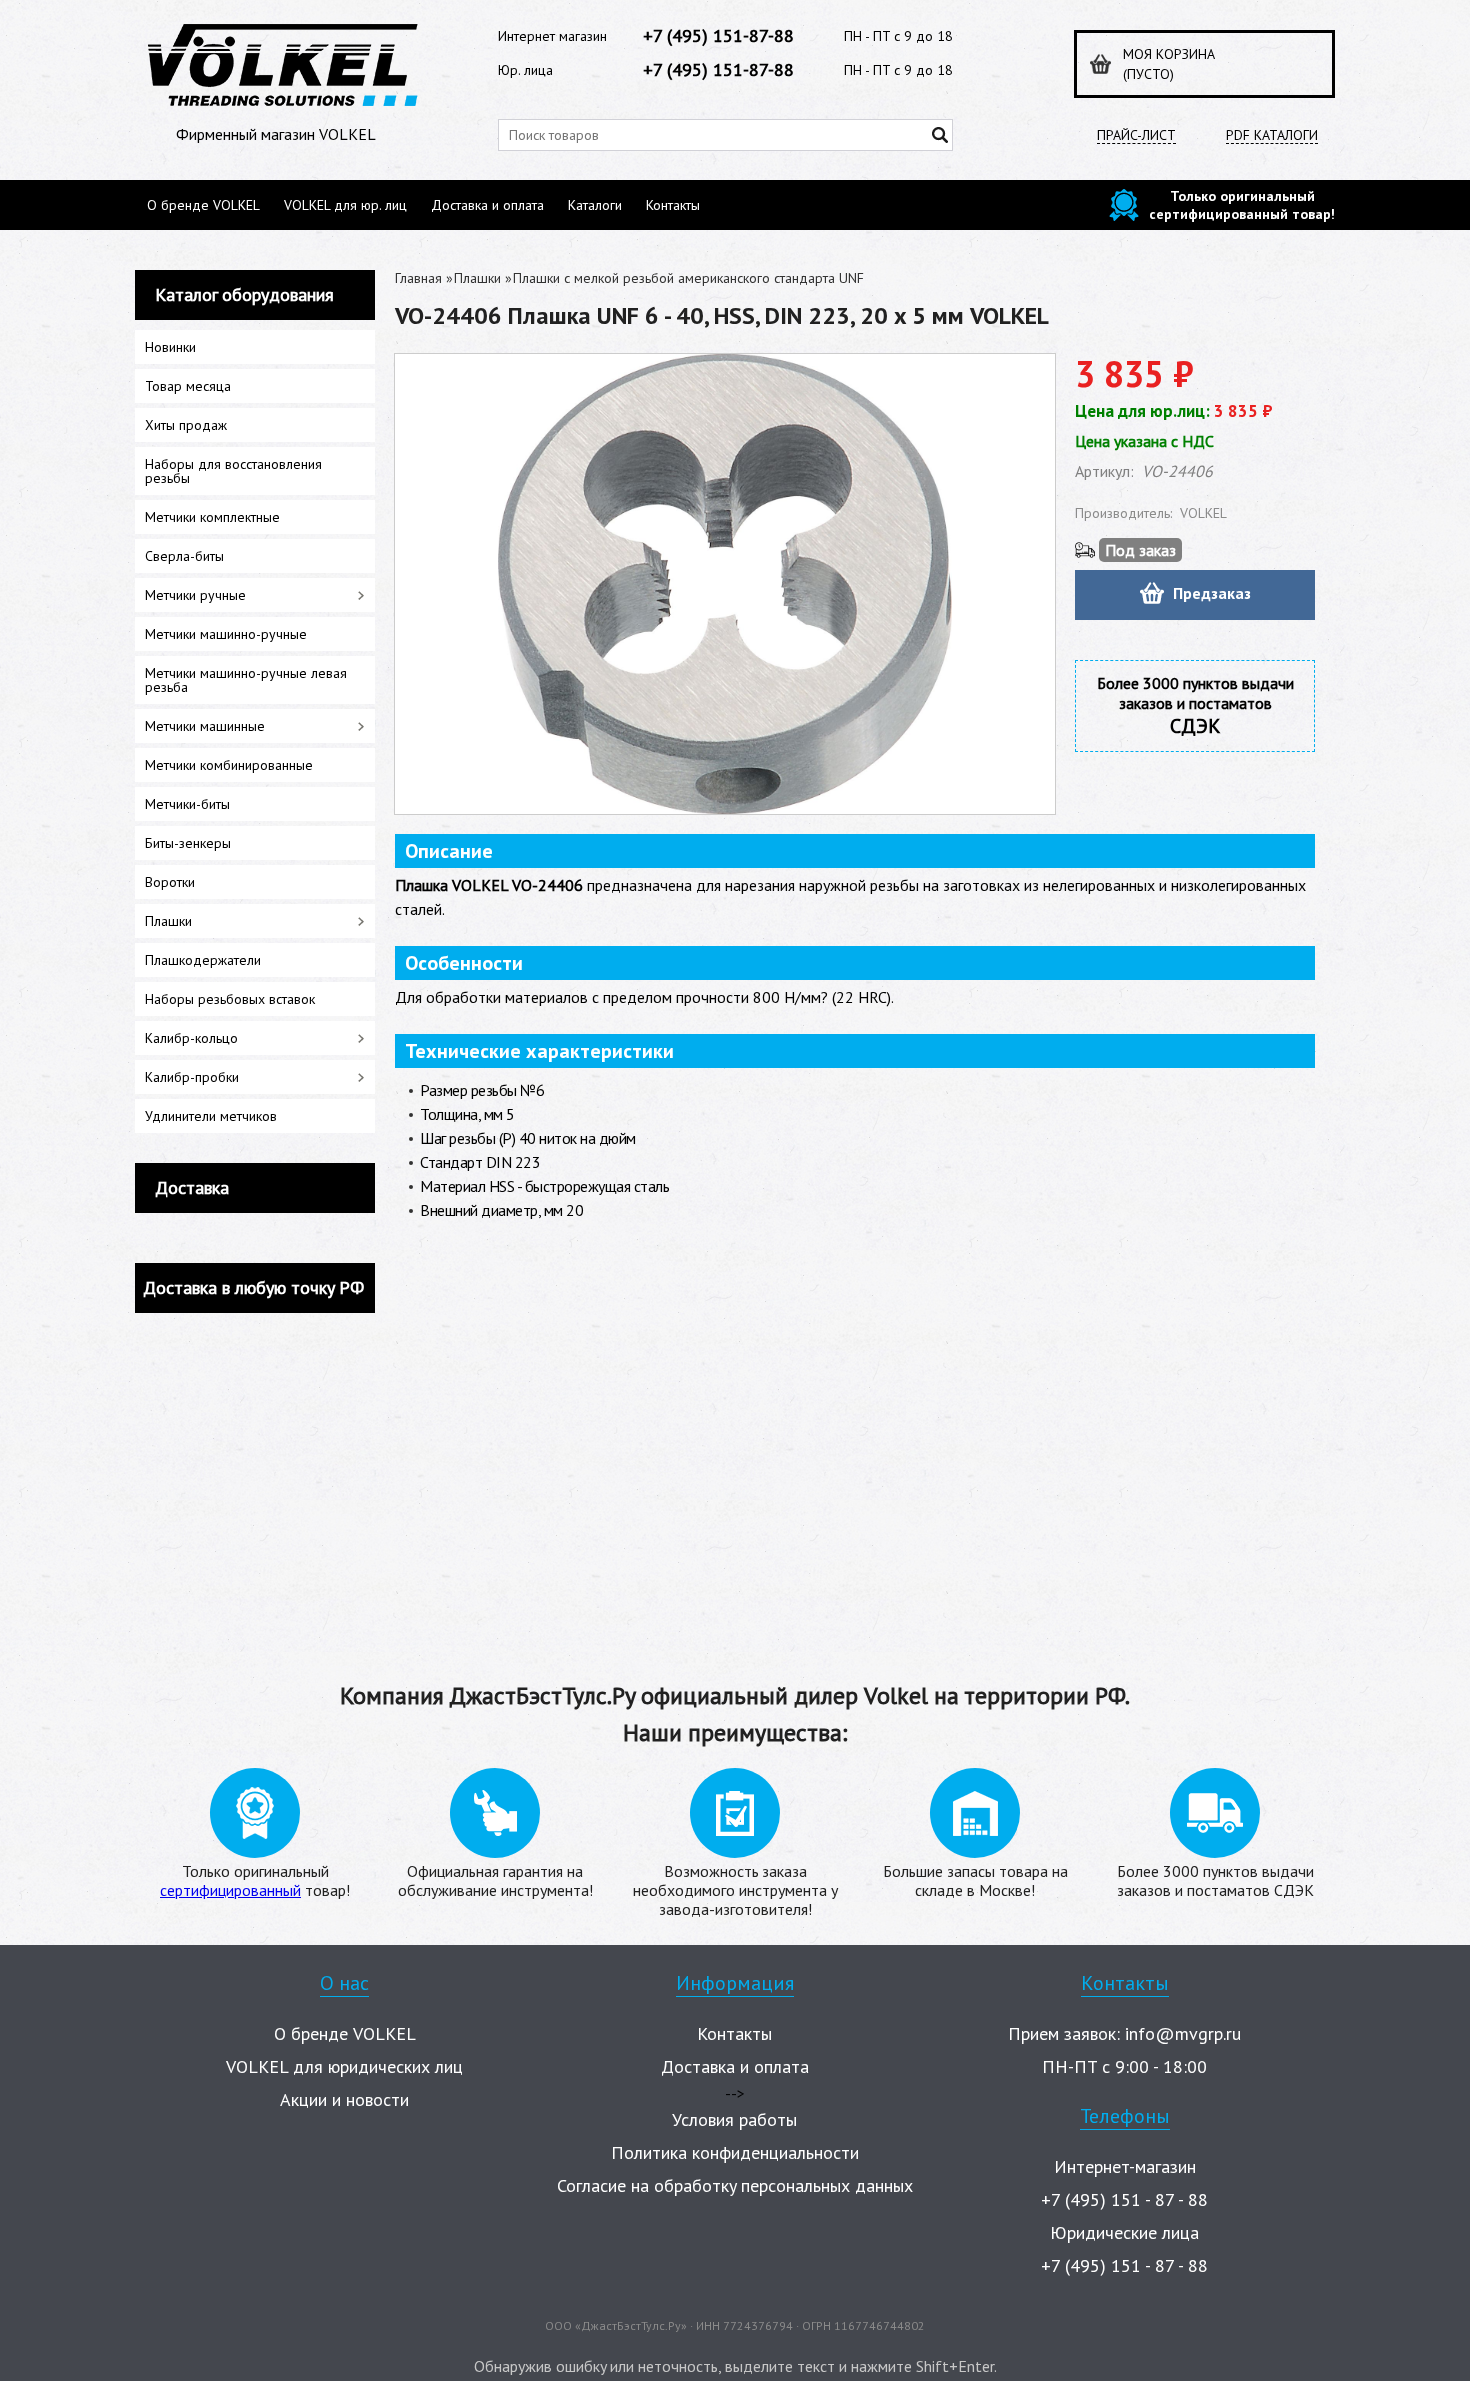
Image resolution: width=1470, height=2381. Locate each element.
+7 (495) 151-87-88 (718, 35)
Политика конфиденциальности (735, 2152)
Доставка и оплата (487, 205)
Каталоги (595, 205)
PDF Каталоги (1272, 135)
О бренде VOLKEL (203, 205)
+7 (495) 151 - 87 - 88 (1124, 2199)
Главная (418, 278)
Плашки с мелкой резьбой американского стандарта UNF (688, 278)
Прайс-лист (1136, 135)
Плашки (477, 278)
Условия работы (734, 2119)
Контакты (673, 205)
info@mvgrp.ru (1183, 2033)
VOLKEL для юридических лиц (344, 2066)
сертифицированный (230, 1890)
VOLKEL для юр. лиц (345, 205)
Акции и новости (344, 2099)
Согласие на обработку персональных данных (735, 2185)
